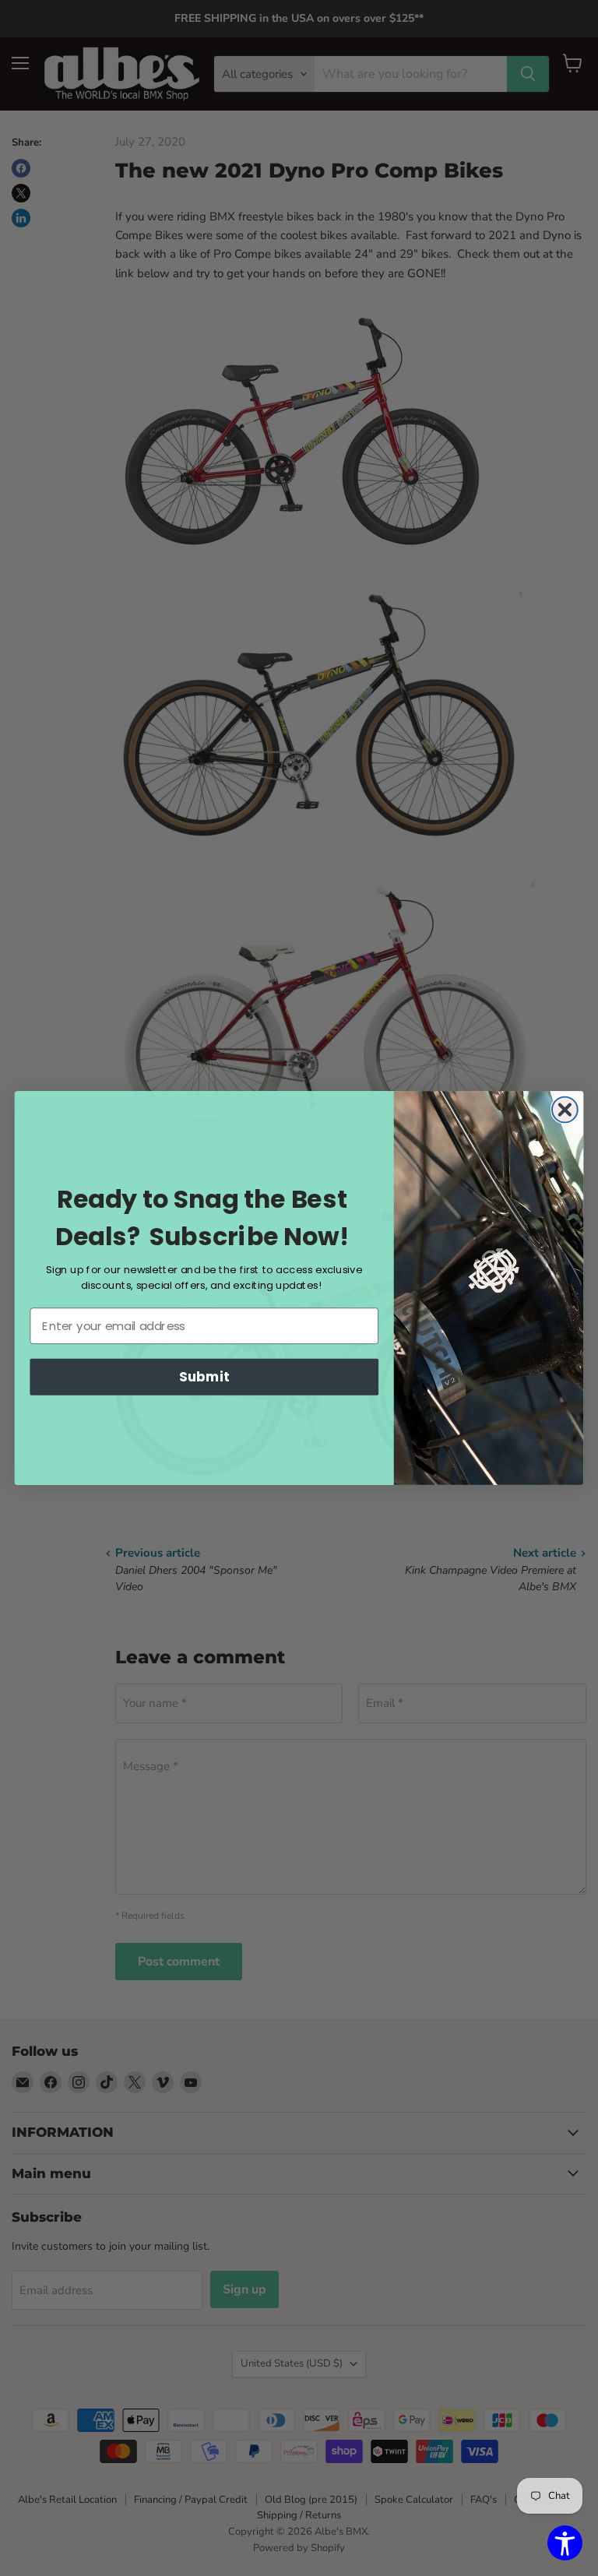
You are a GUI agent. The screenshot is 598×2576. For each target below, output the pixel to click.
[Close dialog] (565, 1110)
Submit (204, 1376)
